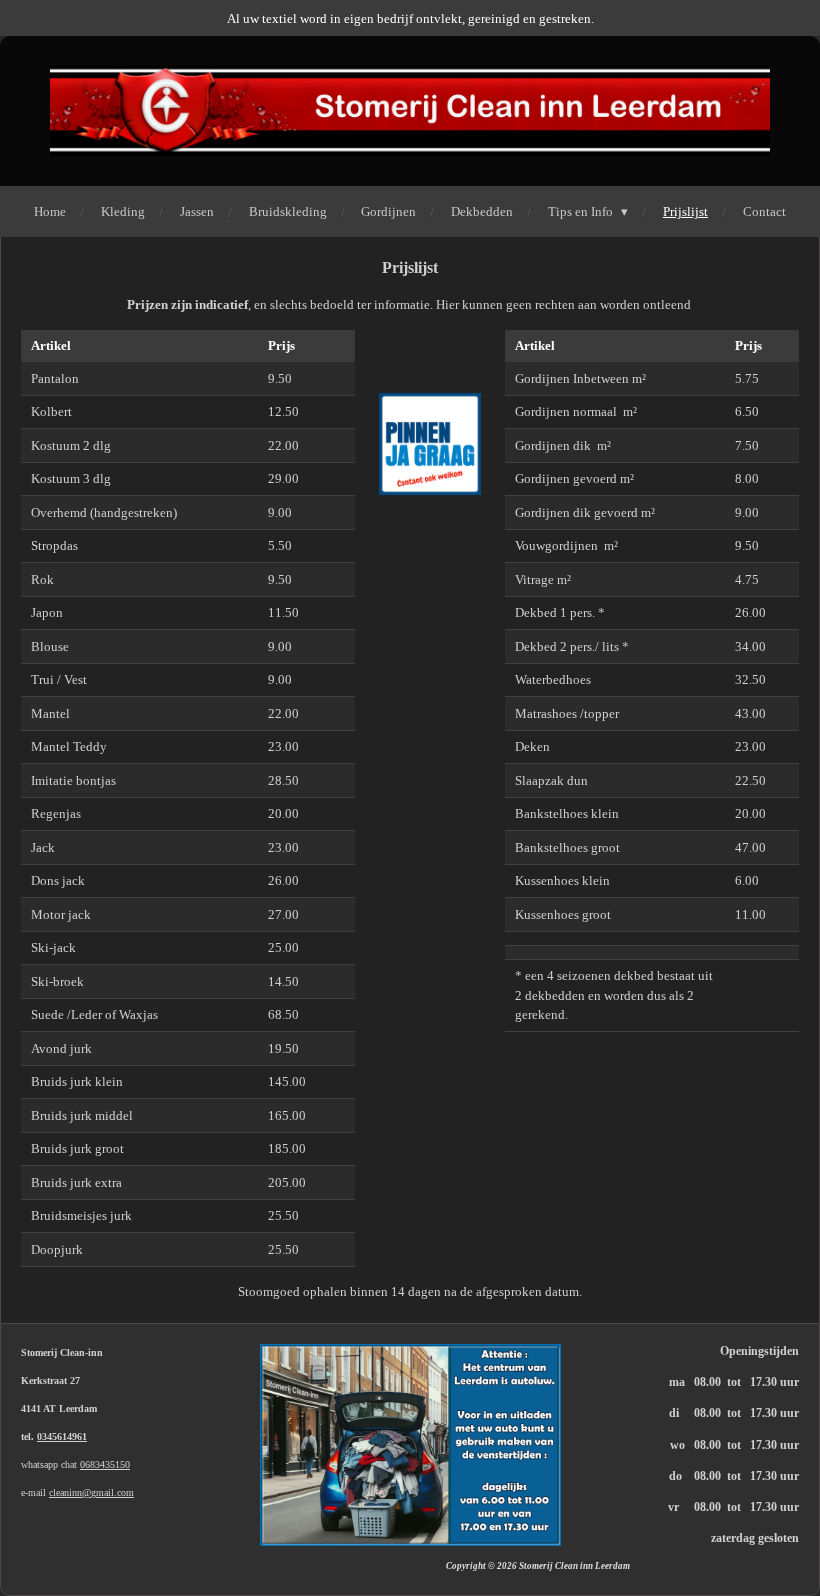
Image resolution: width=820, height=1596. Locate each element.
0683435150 (105, 1464)
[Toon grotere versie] (410, 1445)
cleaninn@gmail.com (91, 1492)
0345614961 (62, 1436)
